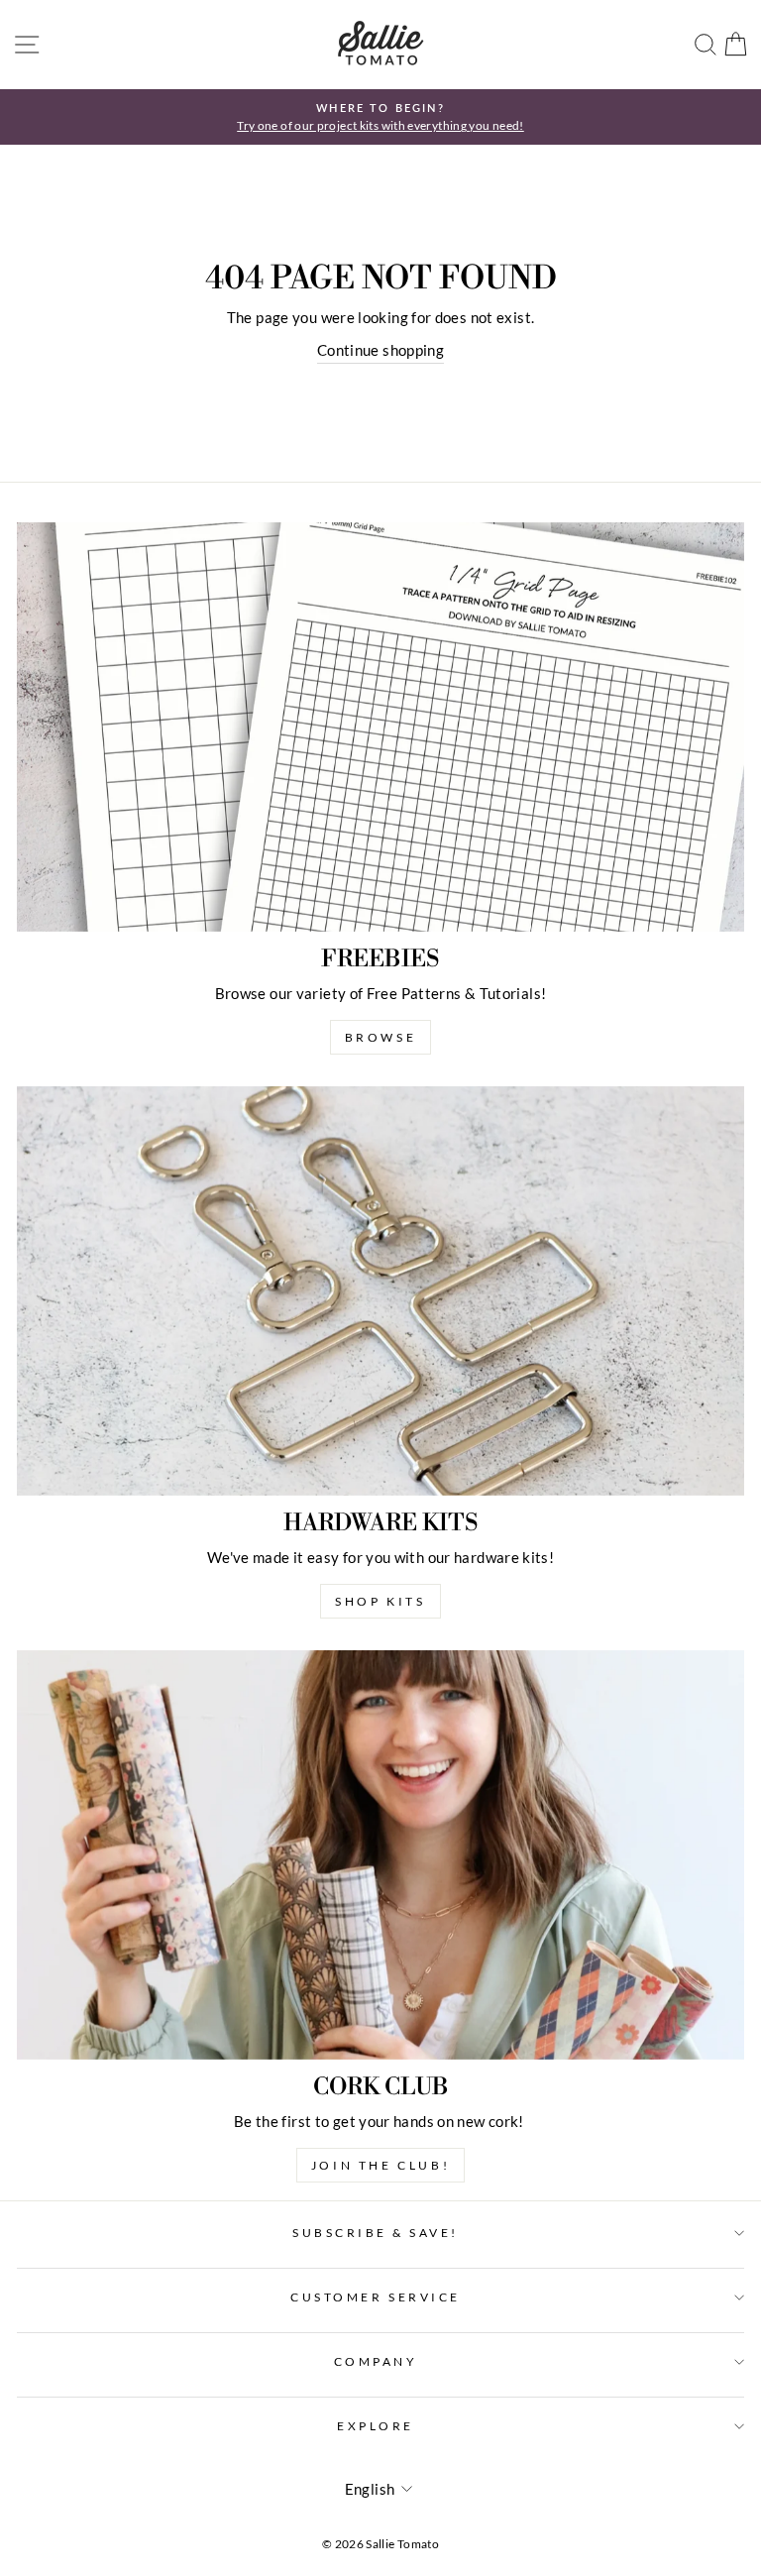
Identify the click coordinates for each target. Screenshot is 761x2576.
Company (376, 2361)
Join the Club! (380, 2165)
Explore (376, 2426)
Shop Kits (380, 1601)
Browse (381, 1037)
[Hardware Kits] (380, 1291)
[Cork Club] (380, 1855)
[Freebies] (380, 727)
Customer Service (376, 2297)
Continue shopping (380, 350)
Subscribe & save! (376, 2233)
